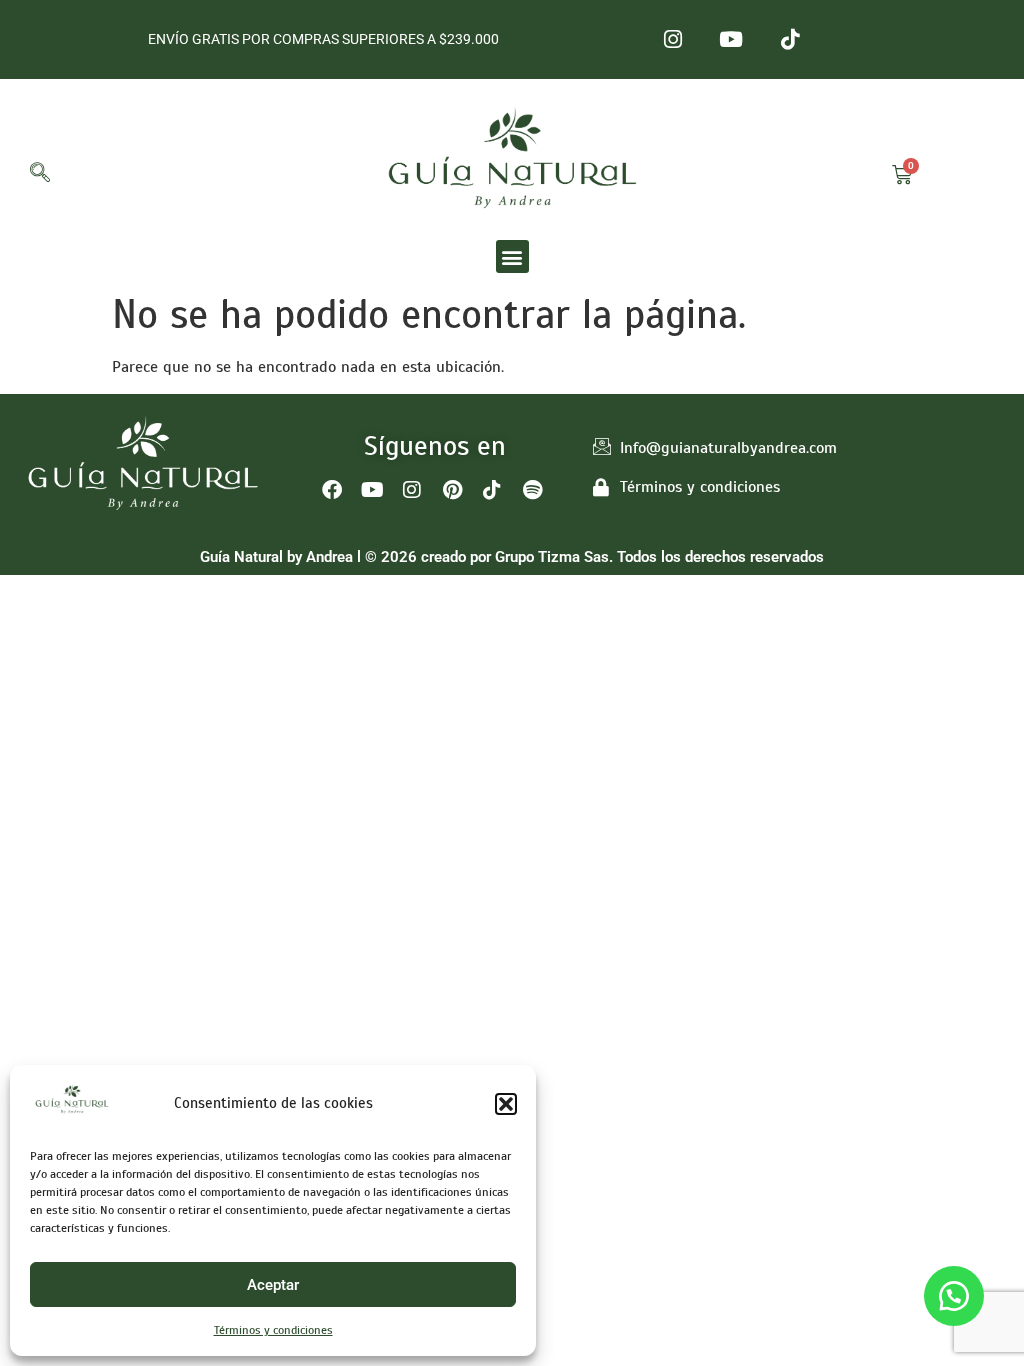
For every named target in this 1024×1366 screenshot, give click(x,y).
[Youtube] (731, 39)
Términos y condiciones (273, 1330)
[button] (506, 1104)
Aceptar (273, 1285)
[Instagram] (672, 39)
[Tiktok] (790, 39)
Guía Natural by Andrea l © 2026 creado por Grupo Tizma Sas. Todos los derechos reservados (512, 557)
